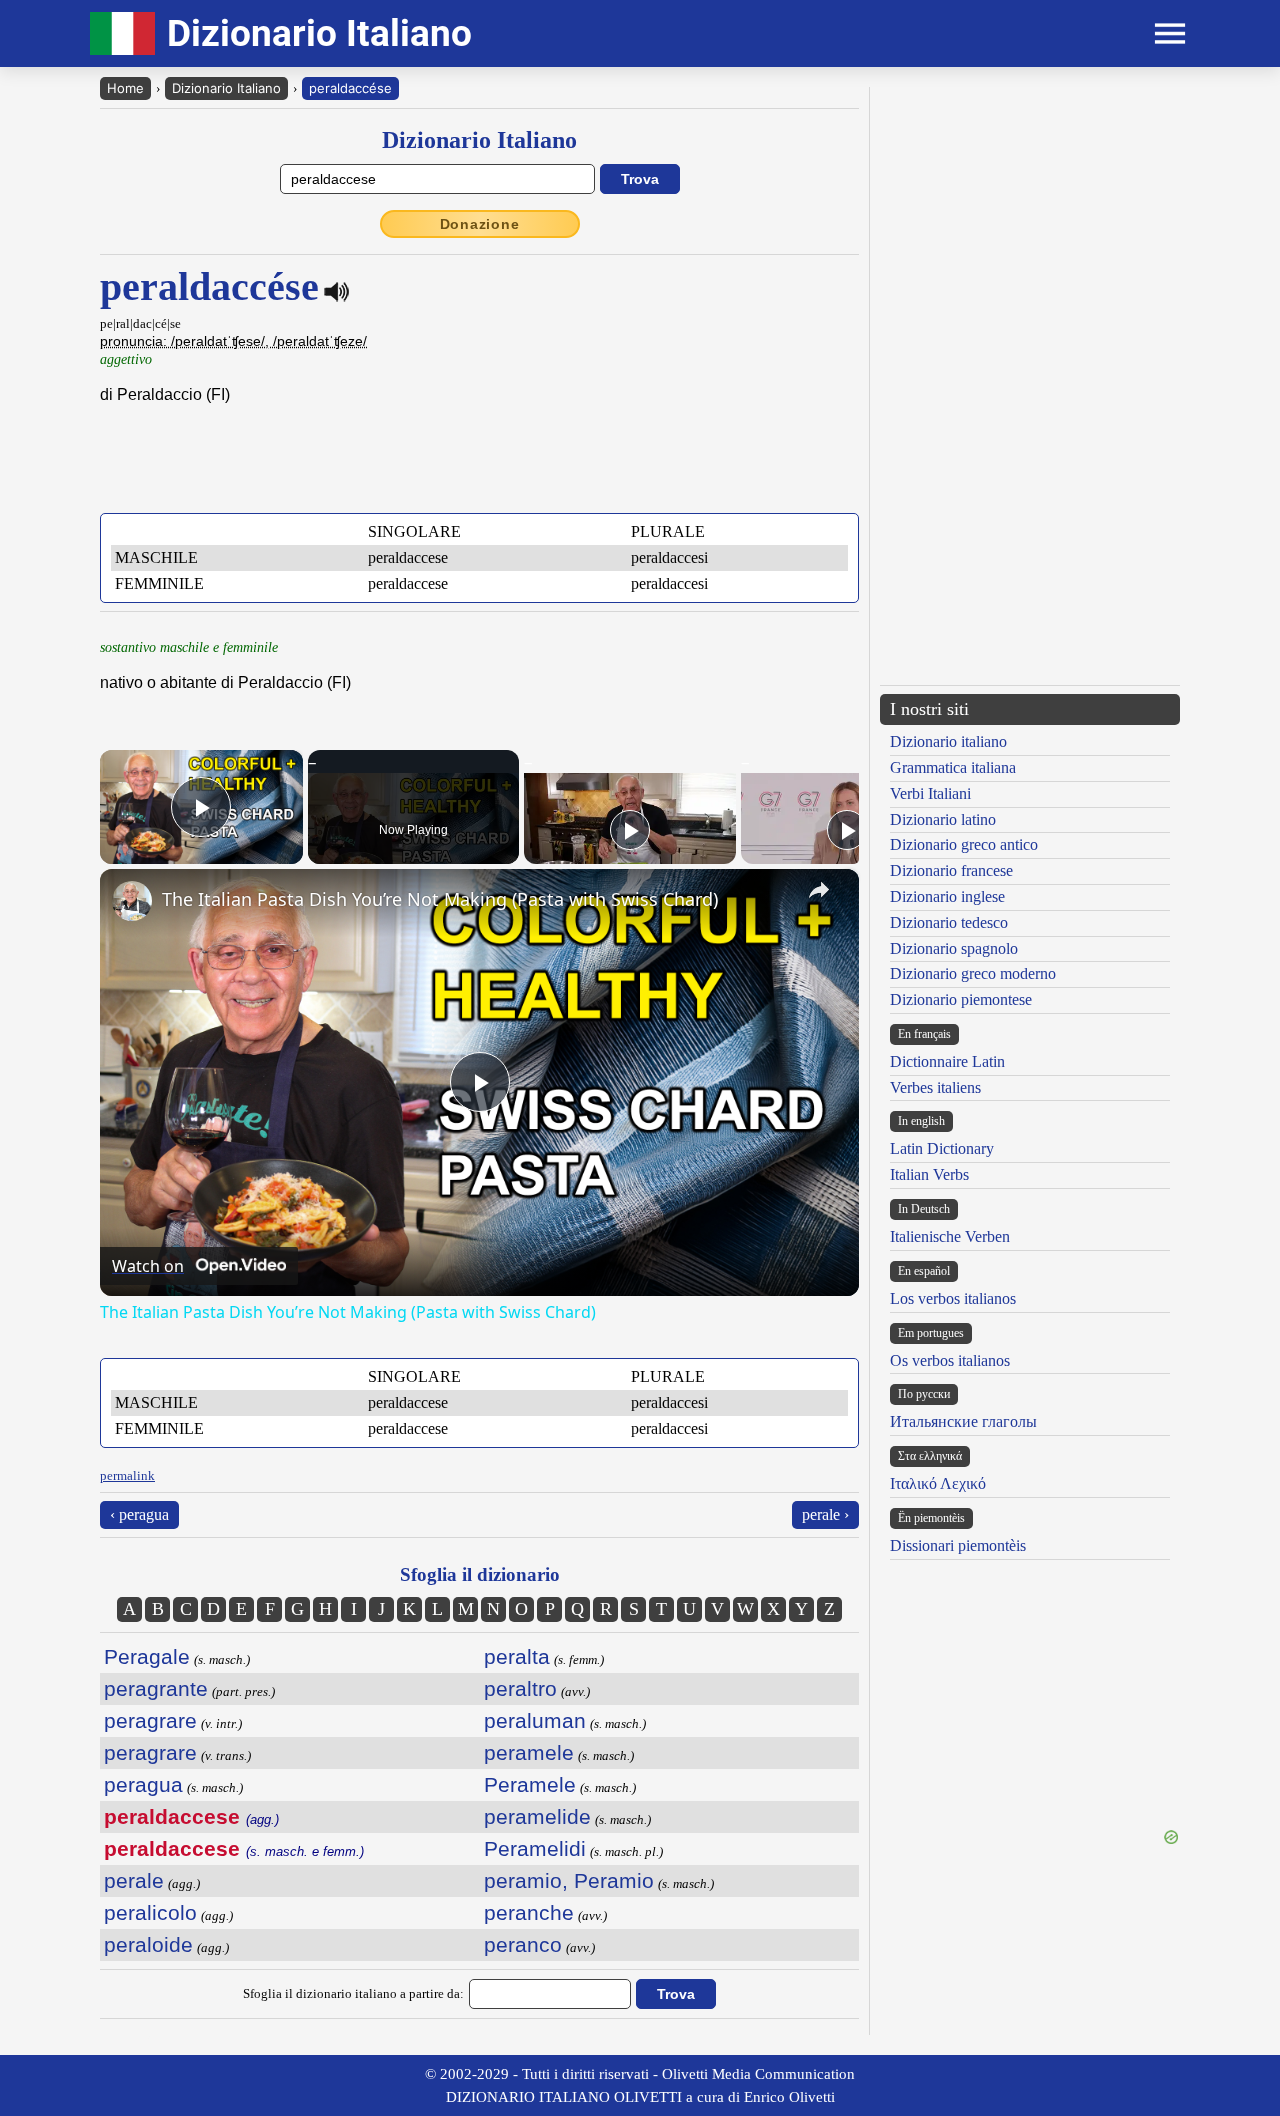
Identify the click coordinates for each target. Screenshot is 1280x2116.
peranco (523, 1944)
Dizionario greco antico (964, 844)
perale (134, 1880)
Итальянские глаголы (963, 1421)
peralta (517, 1656)
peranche (529, 1912)
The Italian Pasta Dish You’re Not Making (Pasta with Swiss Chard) (440, 899)
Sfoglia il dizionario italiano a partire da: (353, 1993)
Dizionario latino (943, 819)
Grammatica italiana (953, 767)
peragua (143, 1784)
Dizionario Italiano (226, 88)
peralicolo (150, 1912)
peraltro (520, 1688)
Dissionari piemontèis (958, 1545)
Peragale (147, 1656)
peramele (529, 1752)
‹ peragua (139, 1514)
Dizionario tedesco (949, 922)
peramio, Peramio (569, 1880)
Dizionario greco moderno (973, 973)
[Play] (630, 830)
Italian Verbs (929, 1174)
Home (125, 88)
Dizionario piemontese (961, 999)
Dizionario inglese (947, 896)
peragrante (156, 1688)
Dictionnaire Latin (947, 1061)
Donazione (480, 224)
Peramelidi (535, 1848)
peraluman (535, 1720)
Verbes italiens (935, 1087)
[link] (132, 901)
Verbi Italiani (930, 793)
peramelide (537, 1816)
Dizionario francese (951, 870)
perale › (825, 1514)
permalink (127, 1475)
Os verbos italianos (950, 1360)
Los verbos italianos (953, 1298)
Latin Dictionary (942, 1148)
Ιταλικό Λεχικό (938, 1483)
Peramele (530, 1784)
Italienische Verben (950, 1236)
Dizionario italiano (948, 741)
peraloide (148, 1944)
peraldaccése (350, 88)
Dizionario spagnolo (954, 948)
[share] (819, 890)
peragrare (150, 1720)
